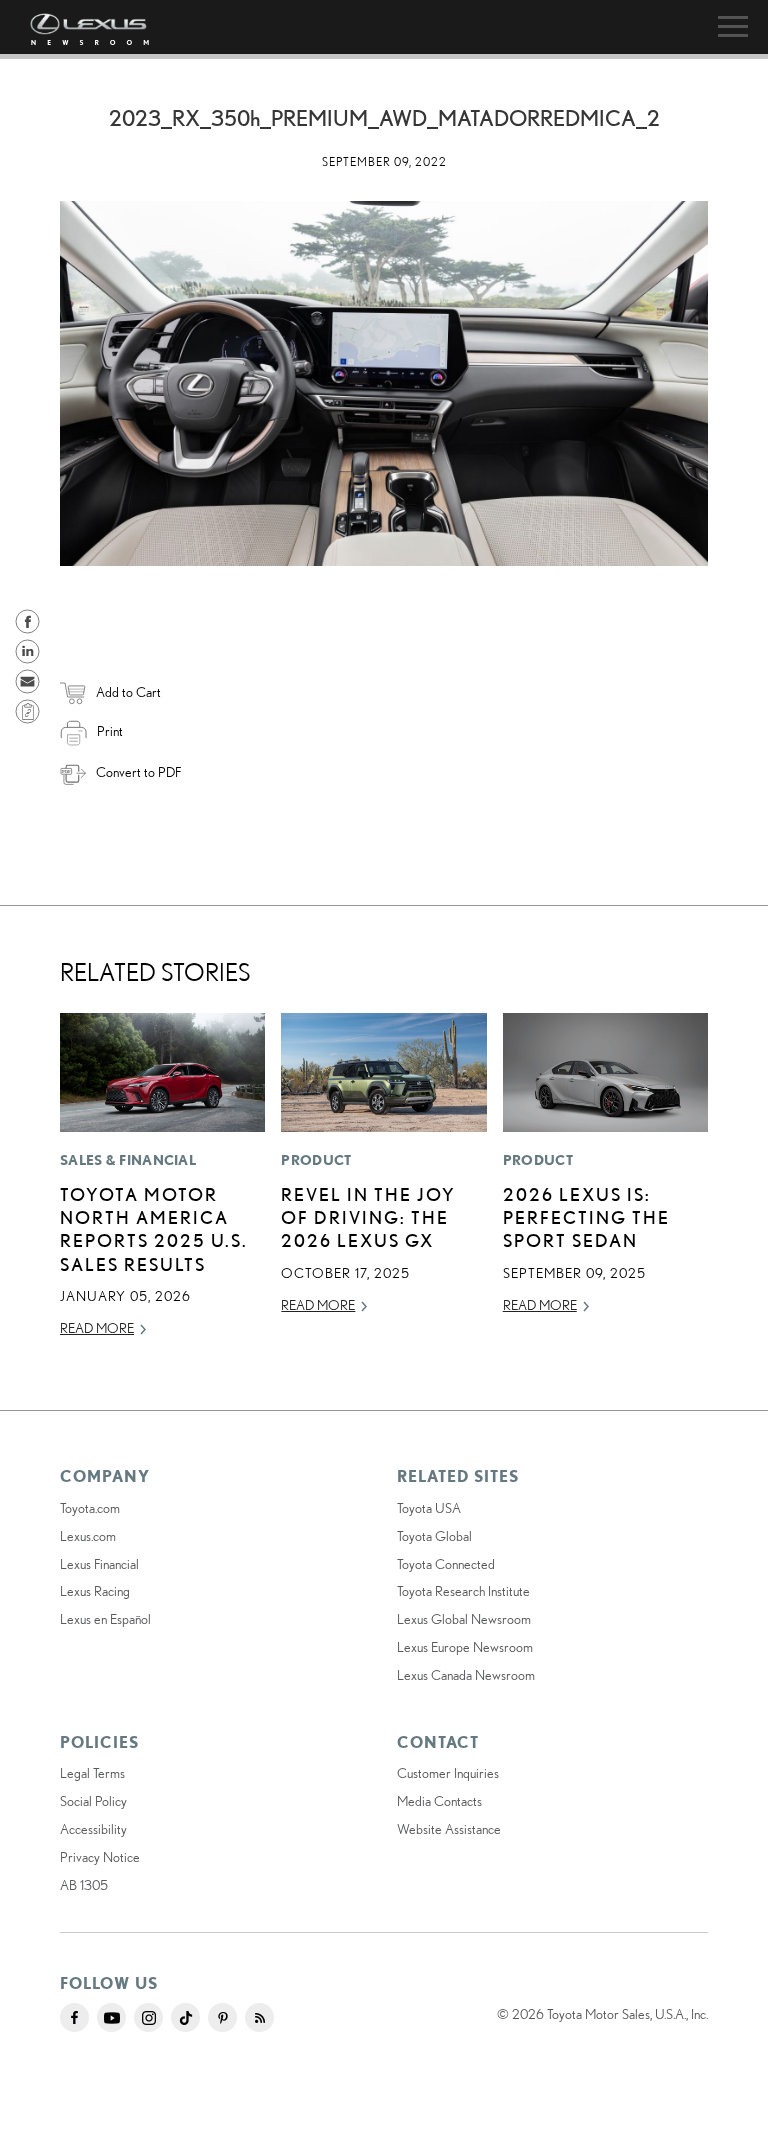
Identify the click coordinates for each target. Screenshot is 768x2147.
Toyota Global (434, 1536)
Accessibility (93, 1829)
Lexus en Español (105, 1619)
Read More (97, 1328)
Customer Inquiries (448, 1773)
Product (316, 1160)
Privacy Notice (100, 1857)
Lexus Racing (95, 1591)
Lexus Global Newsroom (464, 1619)
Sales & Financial (128, 1160)
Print (110, 731)
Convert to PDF (138, 772)
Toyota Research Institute (463, 1591)
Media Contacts (439, 1801)
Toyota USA (429, 1508)
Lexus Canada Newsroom (466, 1675)
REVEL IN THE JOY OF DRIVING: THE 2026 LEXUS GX (368, 1217)
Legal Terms (92, 1773)
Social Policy (93, 1801)
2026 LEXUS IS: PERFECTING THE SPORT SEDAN (586, 1217)
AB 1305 (84, 1885)
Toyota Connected (446, 1564)
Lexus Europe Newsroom (465, 1647)
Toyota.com (90, 1508)
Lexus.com (88, 1536)
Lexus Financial (99, 1564)
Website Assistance (449, 1829)
